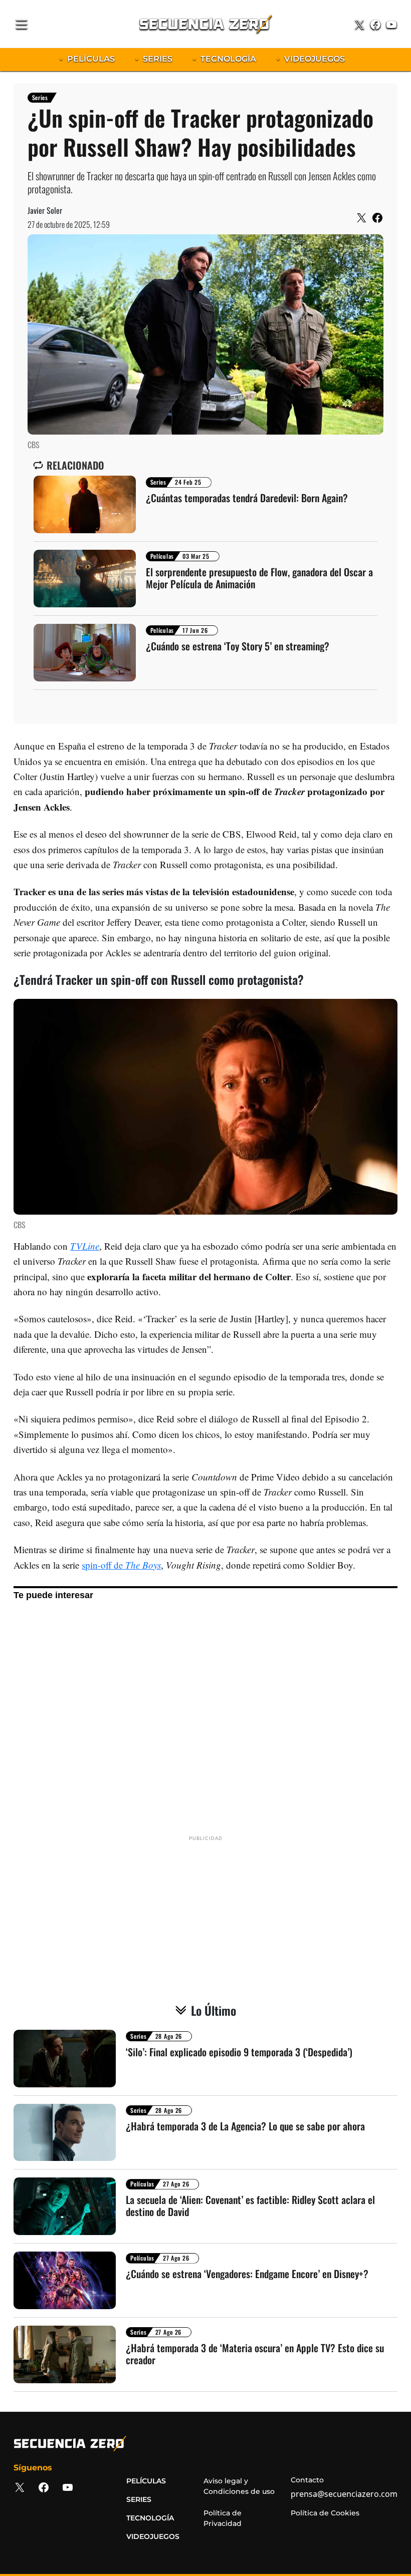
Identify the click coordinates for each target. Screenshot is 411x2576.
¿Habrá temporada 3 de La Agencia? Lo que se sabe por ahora (245, 2126)
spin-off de (121, 1565)
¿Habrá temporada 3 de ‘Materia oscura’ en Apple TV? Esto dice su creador (255, 2354)
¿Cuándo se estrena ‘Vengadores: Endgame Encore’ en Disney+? (247, 2274)
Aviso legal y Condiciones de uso (239, 2486)
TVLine (85, 1246)
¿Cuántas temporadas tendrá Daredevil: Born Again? (247, 498)
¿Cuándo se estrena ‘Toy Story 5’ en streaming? (238, 646)
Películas (162, 556)
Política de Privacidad (223, 2518)
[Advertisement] (205, 1716)
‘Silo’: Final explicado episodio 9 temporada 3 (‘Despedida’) (239, 2052)
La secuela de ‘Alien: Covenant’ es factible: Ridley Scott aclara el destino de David (250, 2205)
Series (40, 97)
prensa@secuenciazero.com (344, 2494)
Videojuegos (153, 2536)
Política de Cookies (325, 2513)
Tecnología (150, 2518)
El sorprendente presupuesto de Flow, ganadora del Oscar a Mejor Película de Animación (259, 578)
